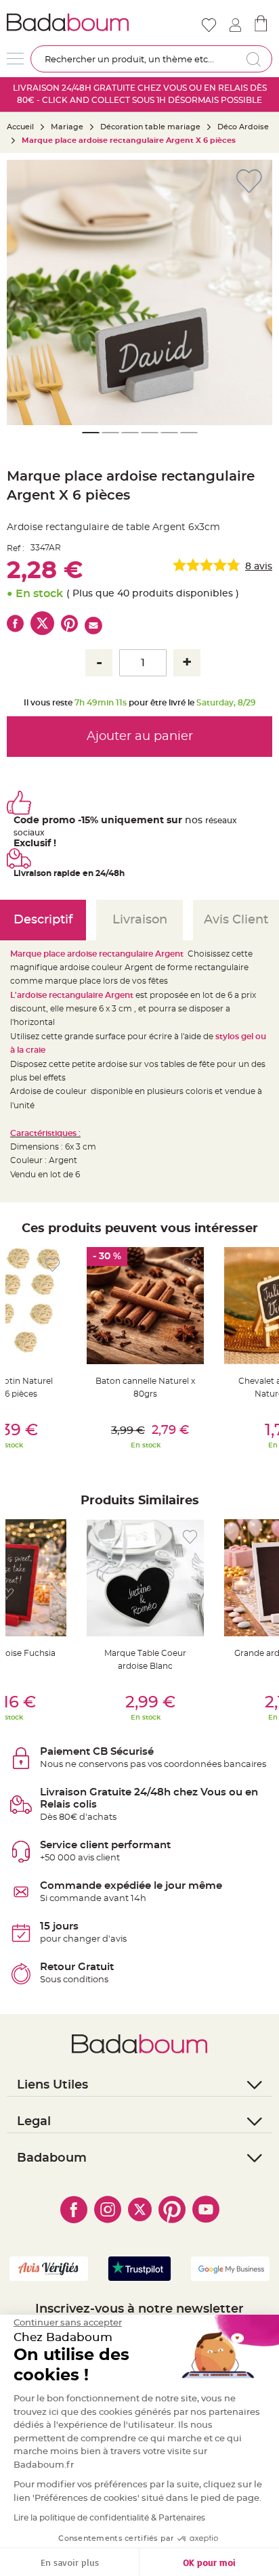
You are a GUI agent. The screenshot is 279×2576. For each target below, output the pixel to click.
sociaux (29, 833)
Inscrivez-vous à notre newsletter (139, 2309)
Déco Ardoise (243, 127)
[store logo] (72, 22)
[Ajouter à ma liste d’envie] (52, 1265)
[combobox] (151, 59)
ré (209, 821)
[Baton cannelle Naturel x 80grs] (145, 1306)
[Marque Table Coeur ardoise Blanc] (145, 1578)
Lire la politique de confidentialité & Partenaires (109, 2518)
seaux (225, 821)
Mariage (67, 127)
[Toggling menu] (15, 59)
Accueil (20, 127)
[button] (24, 292)
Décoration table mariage (150, 127)
